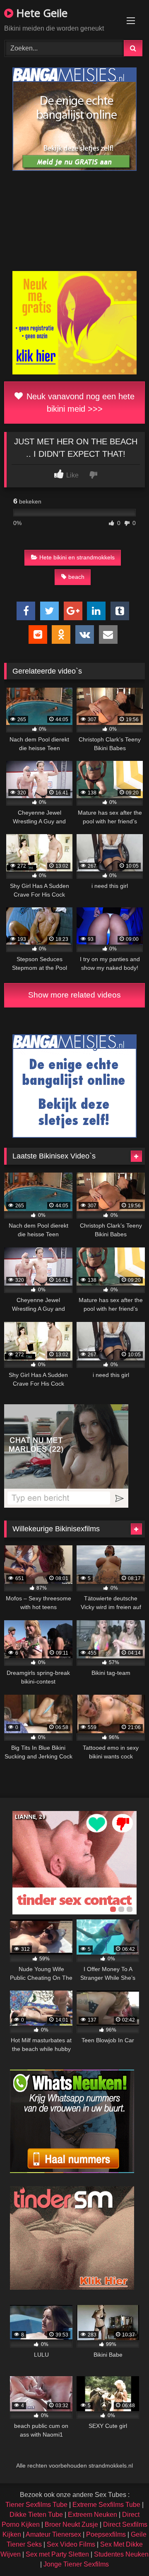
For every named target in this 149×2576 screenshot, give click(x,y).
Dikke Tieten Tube (36, 2515)
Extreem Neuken (93, 2515)
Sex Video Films (71, 2544)
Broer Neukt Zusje (71, 2524)
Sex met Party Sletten (57, 2554)
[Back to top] (123, 2551)
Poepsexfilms (106, 2534)
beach (76, 577)
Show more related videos (74, 995)
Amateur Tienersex (53, 2534)
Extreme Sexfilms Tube (106, 2505)
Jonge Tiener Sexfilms (76, 2564)
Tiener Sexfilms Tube (36, 2505)
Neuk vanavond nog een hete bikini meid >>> (79, 403)
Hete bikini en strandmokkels (77, 557)
